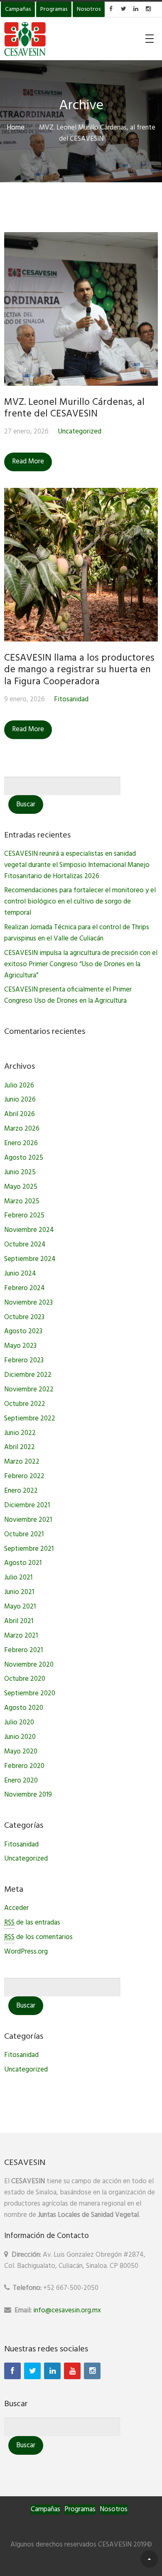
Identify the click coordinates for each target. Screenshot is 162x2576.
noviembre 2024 (29, 1230)
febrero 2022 (24, 1476)
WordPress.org (26, 1952)
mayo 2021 (20, 1607)
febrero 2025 (24, 1216)
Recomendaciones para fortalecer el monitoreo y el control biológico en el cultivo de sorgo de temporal (80, 902)
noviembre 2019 (28, 1795)
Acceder (16, 1908)
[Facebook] (12, 2371)
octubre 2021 (24, 1534)
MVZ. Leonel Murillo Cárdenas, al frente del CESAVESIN (74, 408)
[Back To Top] (149, 2559)
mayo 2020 (21, 1752)
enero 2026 (21, 1143)
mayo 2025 (21, 1187)
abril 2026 (20, 1114)
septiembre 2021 (29, 1549)
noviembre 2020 (29, 1665)
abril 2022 (20, 1447)
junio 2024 (20, 1274)
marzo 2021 (21, 1636)
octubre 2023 (24, 1317)
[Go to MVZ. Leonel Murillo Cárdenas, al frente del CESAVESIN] (81, 309)
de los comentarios (38, 1937)
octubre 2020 (25, 1679)
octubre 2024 (25, 1245)
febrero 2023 (24, 1360)
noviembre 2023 (28, 1303)
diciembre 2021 (27, 1505)
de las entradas (32, 1923)
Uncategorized (80, 432)
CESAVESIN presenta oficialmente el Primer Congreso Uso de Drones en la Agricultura (68, 995)
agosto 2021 (23, 1563)
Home (16, 128)
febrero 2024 (25, 1288)
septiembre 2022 (30, 1419)
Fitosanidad (71, 699)
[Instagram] (92, 2371)
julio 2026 (19, 1086)
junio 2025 (20, 1172)
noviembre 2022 (29, 1390)
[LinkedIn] (52, 2371)
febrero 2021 (23, 1650)
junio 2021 (19, 1592)
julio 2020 (19, 1723)
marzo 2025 (22, 1201)
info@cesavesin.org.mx (67, 2310)
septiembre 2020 (30, 1693)
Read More (28, 462)
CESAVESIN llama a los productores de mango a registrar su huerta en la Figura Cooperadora (79, 670)
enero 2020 (21, 1781)
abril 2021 (19, 1621)
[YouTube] (72, 2371)
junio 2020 (20, 1737)
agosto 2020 (24, 1708)
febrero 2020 (24, 1766)
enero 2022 (21, 1491)
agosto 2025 (24, 1158)
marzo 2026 (22, 1129)
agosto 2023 (23, 1331)
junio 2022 (20, 1433)
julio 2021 (18, 1578)
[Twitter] (32, 2371)
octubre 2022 (25, 1404)
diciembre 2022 (28, 1375)
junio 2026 (20, 1100)
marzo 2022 (22, 1462)
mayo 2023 (20, 1346)
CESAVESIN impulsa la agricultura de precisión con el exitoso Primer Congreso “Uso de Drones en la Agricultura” (81, 964)
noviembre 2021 (28, 1520)
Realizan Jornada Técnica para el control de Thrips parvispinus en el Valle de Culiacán (77, 933)
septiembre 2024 (30, 1259)
